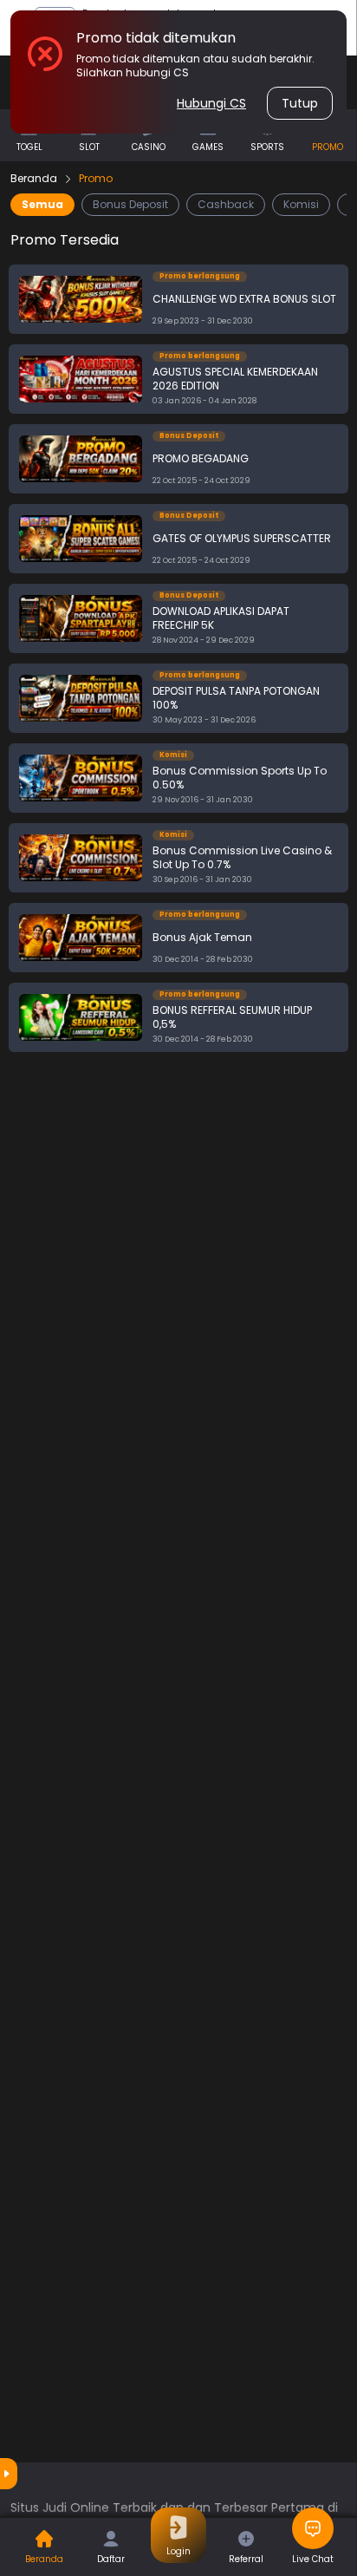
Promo (96, 179)
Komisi (301, 204)
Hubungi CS (211, 103)
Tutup (300, 103)
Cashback (226, 204)
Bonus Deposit (130, 204)
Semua (42, 204)
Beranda (34, 179)
